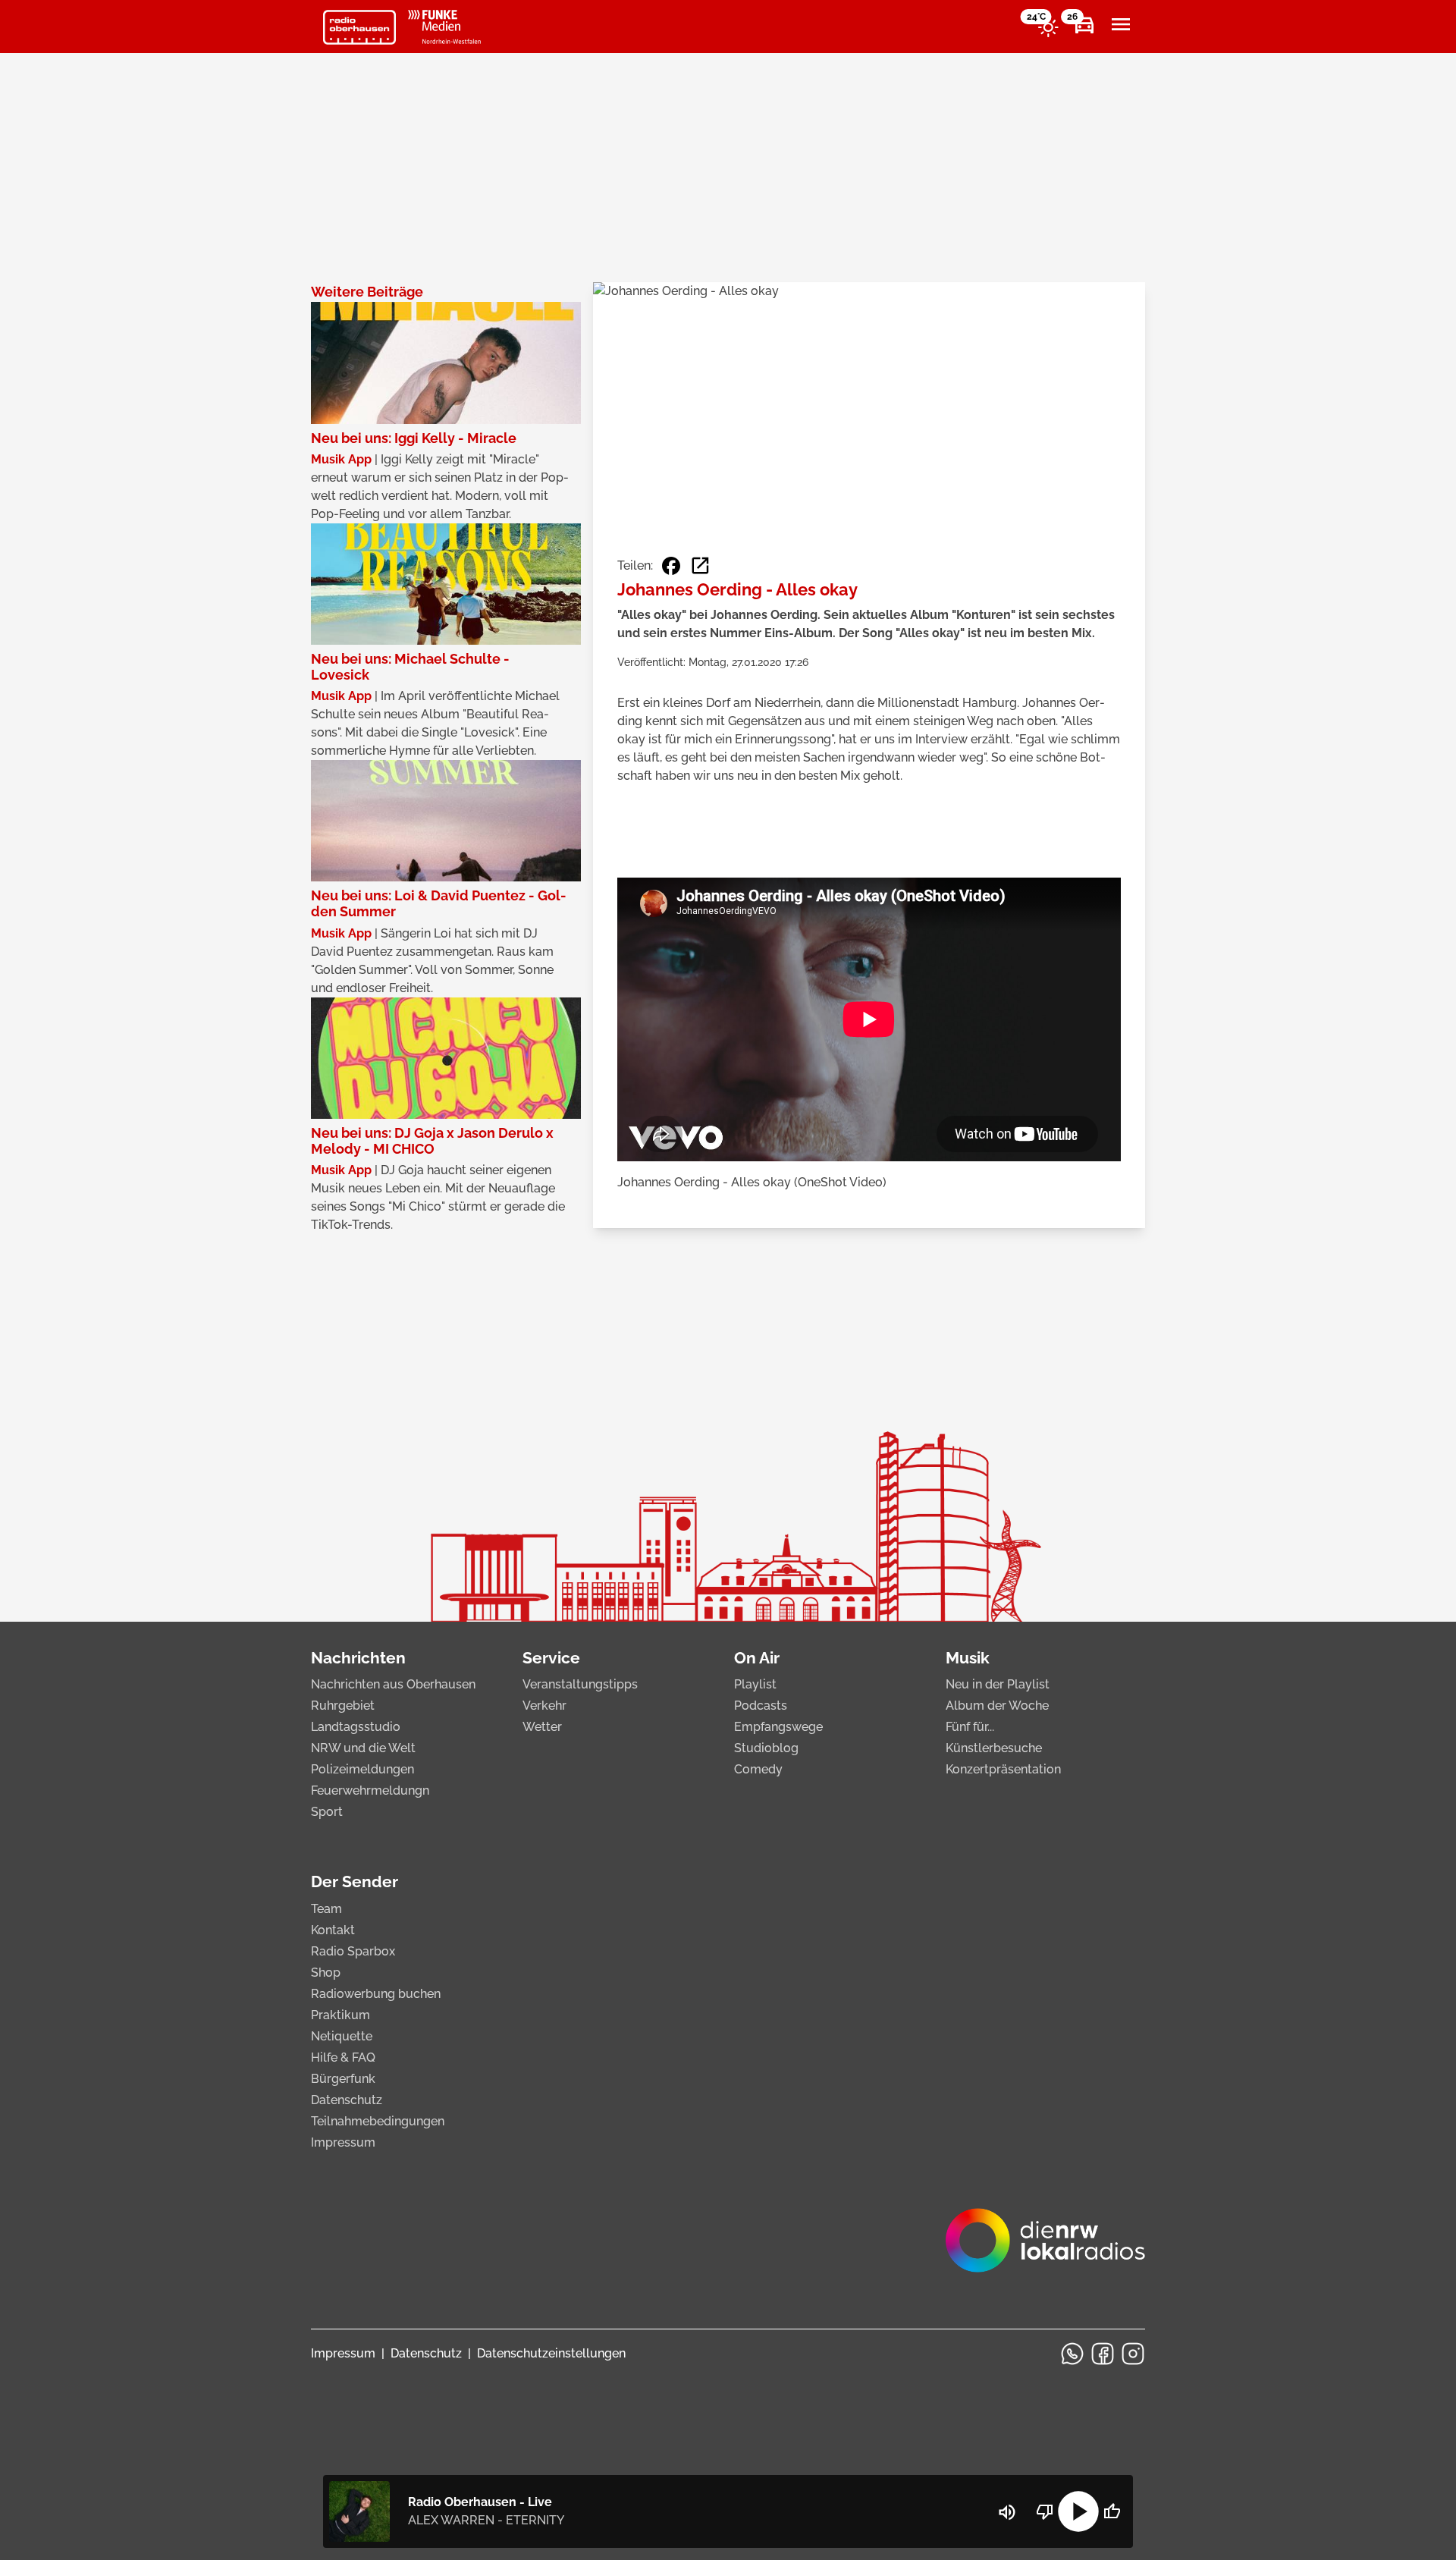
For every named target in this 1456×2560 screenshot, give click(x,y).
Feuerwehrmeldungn (370, 1790)
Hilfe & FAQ (343, 2057)
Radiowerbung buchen (376, 1994)
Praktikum (340, 2015)
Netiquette (342, 2036)
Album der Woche (997, 1706)
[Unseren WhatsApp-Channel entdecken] (1072, 2354)
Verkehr (544, 1706)
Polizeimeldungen (362, 1769)
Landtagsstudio (356, 1727)
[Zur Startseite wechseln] (359, 27)
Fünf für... (970, 1727)
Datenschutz (347, 2100)
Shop (326, 1973)
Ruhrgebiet (343, 1706)
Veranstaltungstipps (580, 1684)
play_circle (1078, 2511)
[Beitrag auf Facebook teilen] (671, 566)
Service (551, 1658)
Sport (327, 1812)
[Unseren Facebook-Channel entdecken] (1103, 2354)
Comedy (758, 1769)
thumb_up (1112, 2511)
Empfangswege (778, 1727)
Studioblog (766, 1748)
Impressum (343, 2142)
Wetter (542, 1727)
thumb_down (1045, 2511)
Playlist (755, 1684)
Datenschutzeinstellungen (551, 2353)
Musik (968, 1658)
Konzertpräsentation (1003, 1769)
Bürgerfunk (343, 2079)
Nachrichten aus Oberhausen (393, 1684)
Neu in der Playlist (998, 1684)
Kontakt (333, 1930)
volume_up (1007, 2512)
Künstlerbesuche (994, 1748)
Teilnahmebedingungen (378, 2121)
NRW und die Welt (363, 1748)
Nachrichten (358, 1658)
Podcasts (761, 1706)
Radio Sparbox (353, 1951)
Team (326, 1909)
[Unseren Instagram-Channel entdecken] (1133, 2354)
